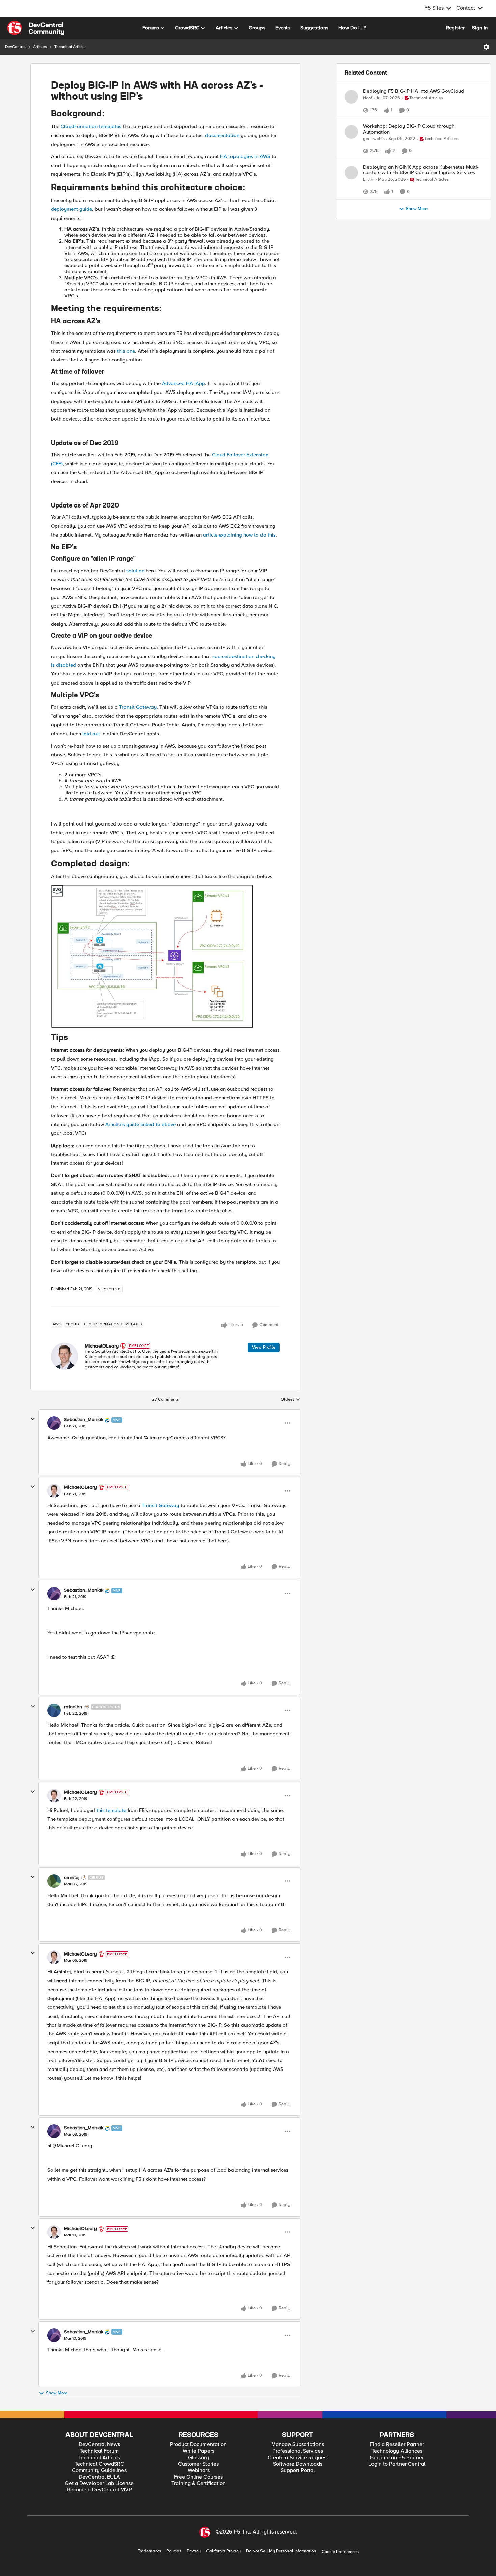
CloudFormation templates (91, 126)
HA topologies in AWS (245, 156)
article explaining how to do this (239, 535)
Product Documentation (198, 2445)
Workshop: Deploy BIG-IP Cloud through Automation (409, 146)
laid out (91, 734)
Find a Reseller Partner (397, 2445)
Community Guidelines (99, 2471)
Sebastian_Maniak (84, 1420)
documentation (222, 135)
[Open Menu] (486, 47)
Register (455, 28)
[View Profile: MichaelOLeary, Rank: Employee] (64, 1356)
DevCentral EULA (99, 2477)
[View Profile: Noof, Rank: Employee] (351, 97)
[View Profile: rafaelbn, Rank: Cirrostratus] (54, 1710)
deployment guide (72, 209)
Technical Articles (71, 47)
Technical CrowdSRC (99, 2464)
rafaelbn (73, 1707)
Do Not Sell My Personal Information (281, 2551)
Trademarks (149, 2551)
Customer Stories (198, 2464)
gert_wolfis (374, 155)
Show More (57, 2393)
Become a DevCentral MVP (99, 2490)
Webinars (199, 2471)
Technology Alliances (397, 2451)
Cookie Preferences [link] (340, 2552)
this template (111, 1810)
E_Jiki (369, 204)
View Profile (264, 1347)
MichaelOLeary (102, 1346)
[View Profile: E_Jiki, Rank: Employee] (351, 197)
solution (135, 571)
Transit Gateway (138, 707)
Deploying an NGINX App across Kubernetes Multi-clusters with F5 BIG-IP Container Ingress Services (421, 194)
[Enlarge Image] (165, 957)
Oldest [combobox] (291, 1400)
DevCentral (15, 47)
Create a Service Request (298, 2458)
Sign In (480, 28)
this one (126, 351)
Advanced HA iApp (184, 383)
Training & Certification (199, 2483)
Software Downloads (298, 2464)
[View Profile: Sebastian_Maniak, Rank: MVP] (54, 1423)
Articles (40, 47)
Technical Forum (99, 2451)
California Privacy (223, 2551)
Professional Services (298, 2451)
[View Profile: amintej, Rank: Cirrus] (54, 1881)
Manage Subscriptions (298, 2445)
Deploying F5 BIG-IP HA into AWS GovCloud (414, 91)
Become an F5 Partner (397, 2458)
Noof (368, 98)
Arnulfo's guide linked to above (141, 1124)
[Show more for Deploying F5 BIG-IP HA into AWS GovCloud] (398, 117)
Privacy (194, 2551)
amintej (72, 1878)
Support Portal (298, 2471)
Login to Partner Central (397, 2464)
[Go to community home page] (36, 28)
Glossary (198, 2458)
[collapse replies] (33, 1419)
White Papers (198, 2451)
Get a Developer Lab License (99, 2483)
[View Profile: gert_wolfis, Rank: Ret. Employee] (351, 148)
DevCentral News (99, 2445)
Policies (174, 2551)
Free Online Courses (198, 2477)
